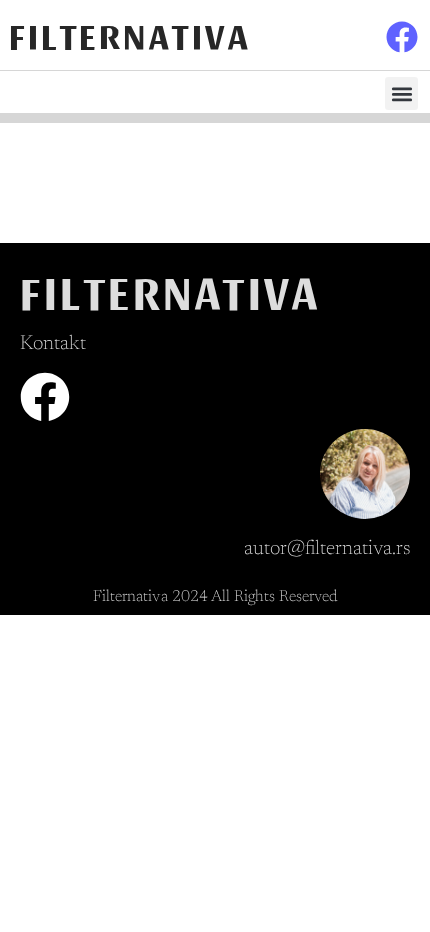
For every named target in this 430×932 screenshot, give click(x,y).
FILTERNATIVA (130, 34)
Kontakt (53, 344)
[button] (401, 93)
